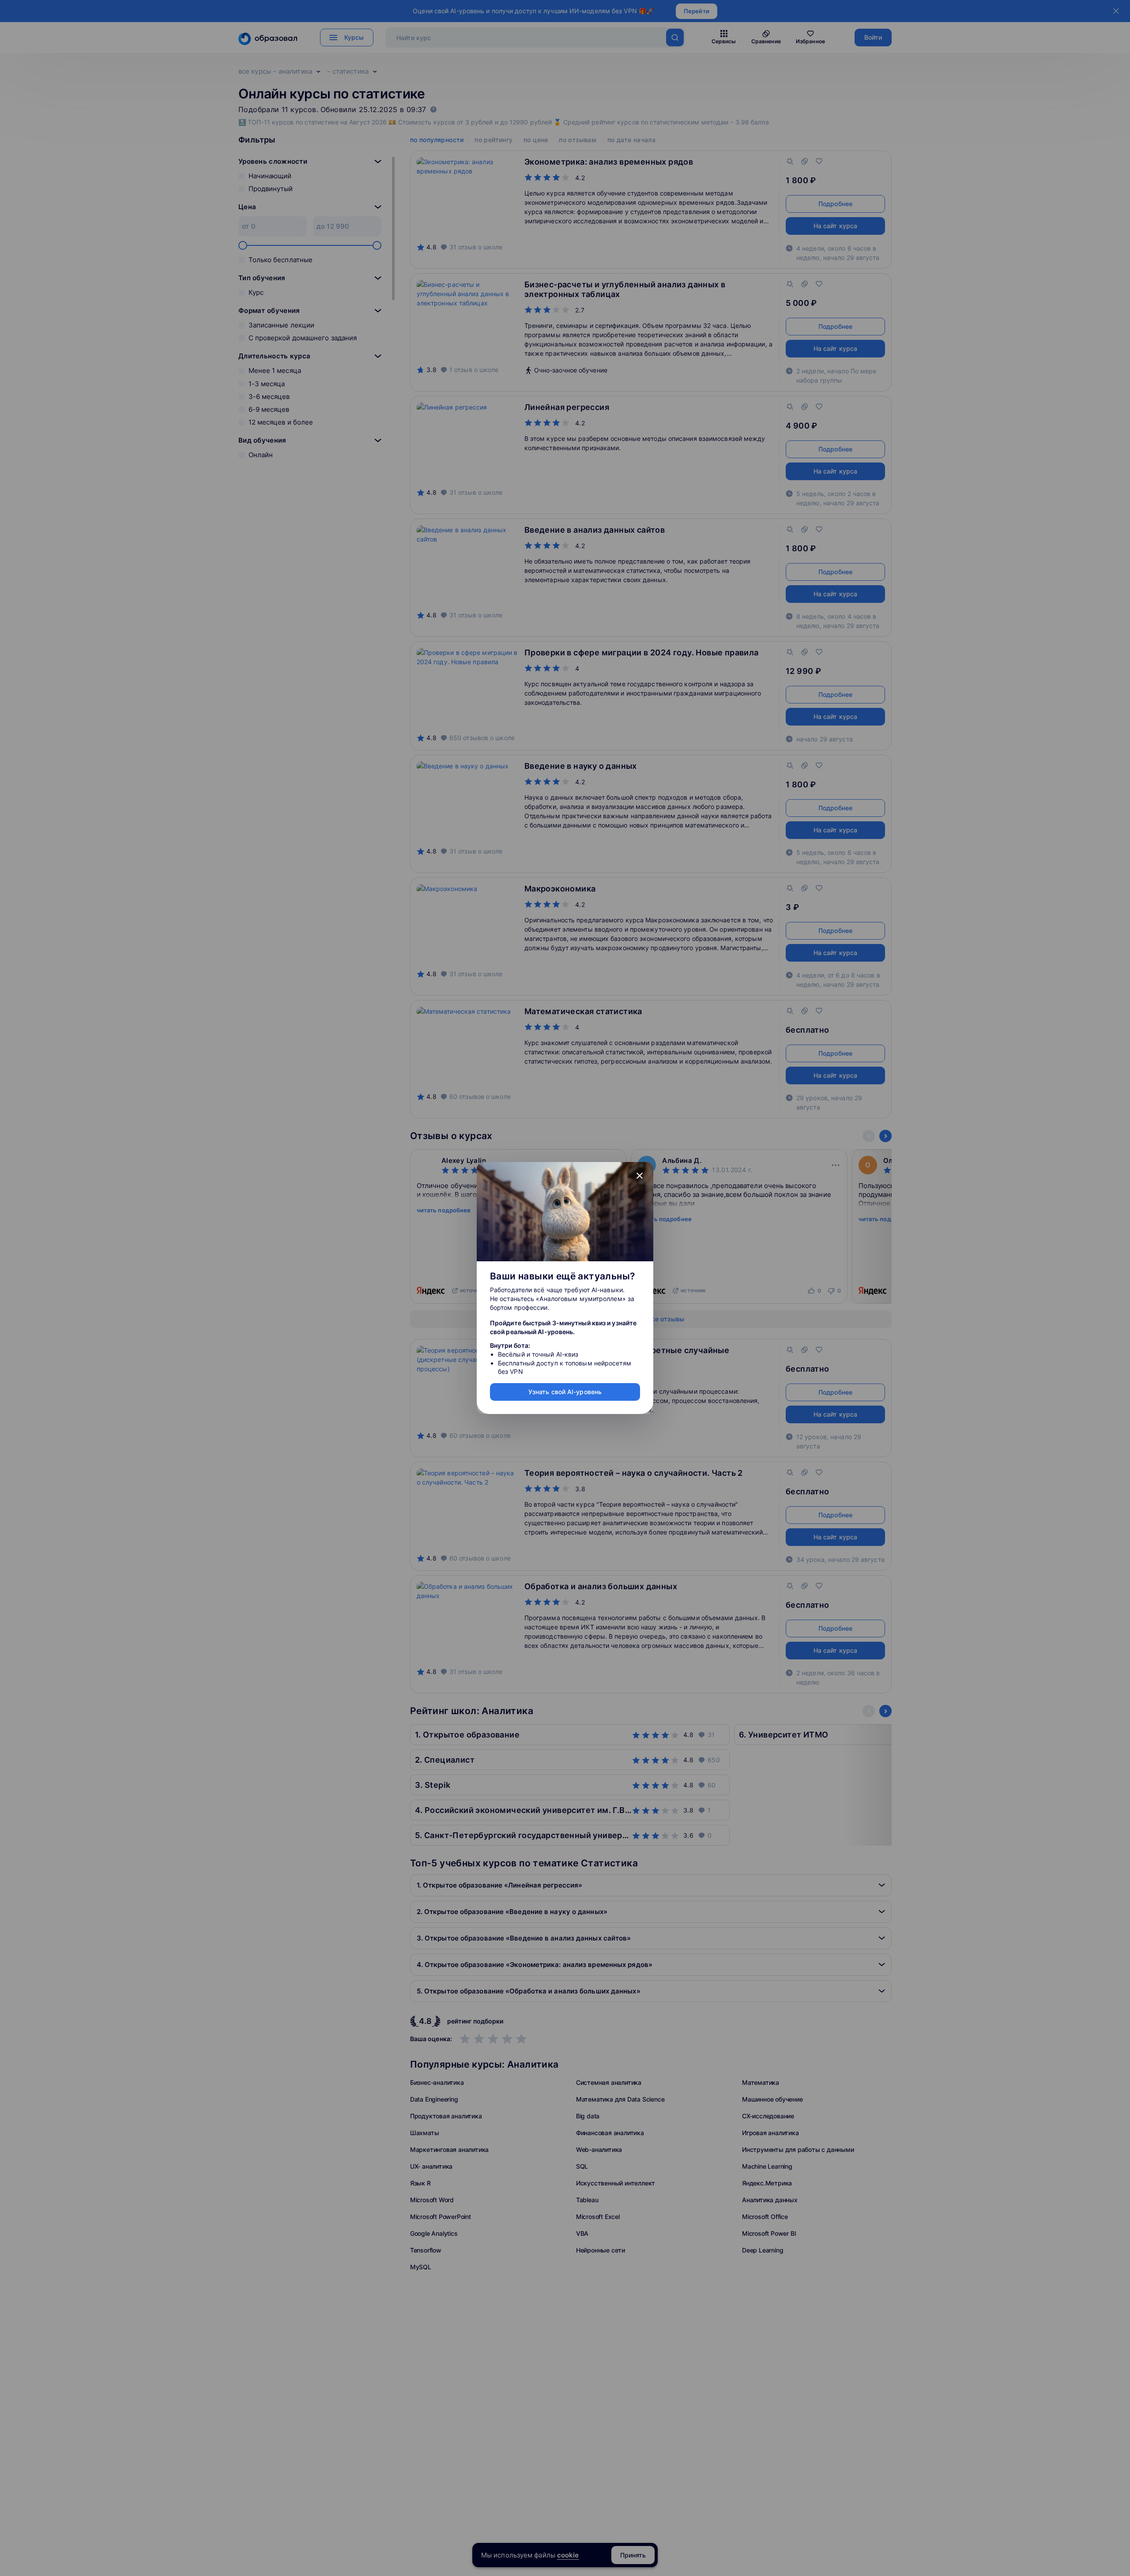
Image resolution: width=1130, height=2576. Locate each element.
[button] (640, 1176)
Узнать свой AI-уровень (565, 1392)
